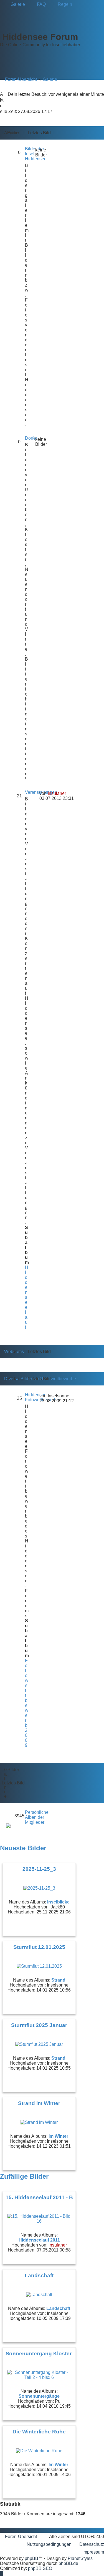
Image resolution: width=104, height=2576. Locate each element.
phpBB (31, 2558)
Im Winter (58, 2136)
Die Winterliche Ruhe (39, 2432)
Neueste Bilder (23, 1848)
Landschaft (39, 2275)
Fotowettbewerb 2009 (27, 1703)
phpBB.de (68, 2563)
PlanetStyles (80, 2558)
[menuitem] (15, 4)
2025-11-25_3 (39, 1869)
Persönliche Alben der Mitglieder (37, 1817)
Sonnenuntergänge (39, 2396)
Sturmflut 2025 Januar (39, 2025)
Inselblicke (58, 1902)
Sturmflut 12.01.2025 (39, 1947)
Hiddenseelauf (27, 1297)
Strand (58, 1980)
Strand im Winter (39, 2103)
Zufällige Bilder (24, 2176)
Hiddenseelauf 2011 (39, 2240)
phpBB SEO (40, 2568)
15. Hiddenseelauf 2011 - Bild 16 (46, 2197)
